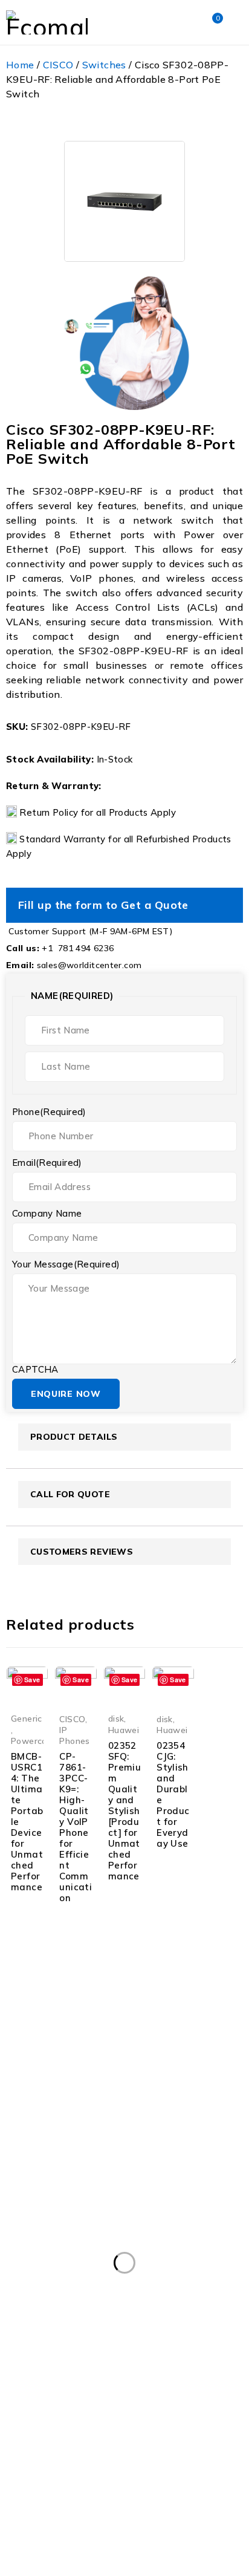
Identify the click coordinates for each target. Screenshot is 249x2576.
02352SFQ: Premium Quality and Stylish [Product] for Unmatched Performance (124, 1811)
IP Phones (74, 1735)
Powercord (33, 1741)
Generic (27, 1718)
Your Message (66, 1264)
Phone (49, 1112)
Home (20, 65)
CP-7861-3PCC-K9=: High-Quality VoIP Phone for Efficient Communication (76, 1827)
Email (47, 1163)
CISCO (58, 65)
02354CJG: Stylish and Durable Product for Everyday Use (173, 1794)
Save (32, 1680)
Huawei (124, 1730)
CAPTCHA (35, 1370)
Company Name (47, 1214)
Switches (104, 65)
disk (116, 1718)
